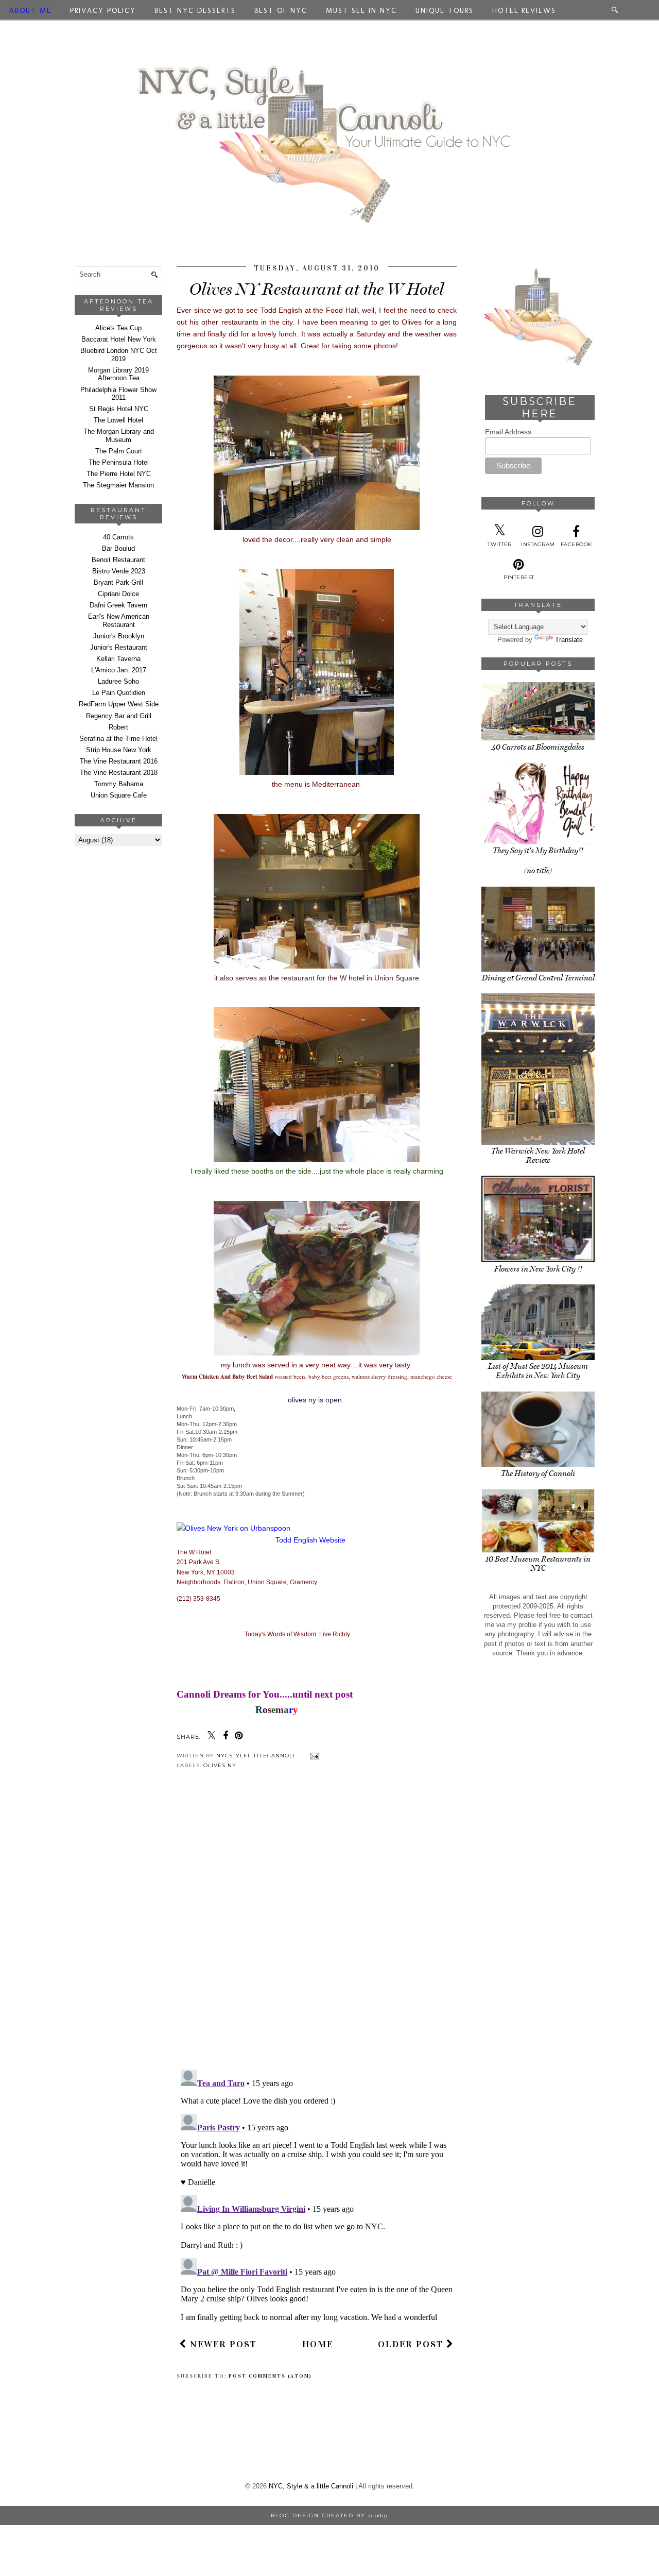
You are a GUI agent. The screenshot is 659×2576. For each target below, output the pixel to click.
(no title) (538, 871)
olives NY (220, 1765)
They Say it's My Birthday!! (538, 851)
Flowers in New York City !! (538, 1269)
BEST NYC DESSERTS (195, 11)
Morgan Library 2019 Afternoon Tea (118, 374)
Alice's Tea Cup (118, 328)
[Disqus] (317, 1927)
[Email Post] (313, 1756)
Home (318, 2344)
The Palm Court (119, 451)
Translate (569, 640)
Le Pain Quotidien (119, 693)
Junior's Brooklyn (119, 636)
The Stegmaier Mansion (118, 485)
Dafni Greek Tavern (118, 605)
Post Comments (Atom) (270, 2376)
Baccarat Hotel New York (119, 339)
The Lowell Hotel (118, 420)
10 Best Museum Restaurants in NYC (538, 1564)
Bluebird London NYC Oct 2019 (119, 355)
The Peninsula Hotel (119, 462)
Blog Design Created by (329, 2515)
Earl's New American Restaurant (119, 621)
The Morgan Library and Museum (119, 436)
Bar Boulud (118, 548)
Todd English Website (310, 1540)
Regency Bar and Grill (119, 716)
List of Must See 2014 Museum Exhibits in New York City (538, 1371)
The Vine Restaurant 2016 (119, 761)
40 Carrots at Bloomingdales (538, 747)
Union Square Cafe (119, 795)
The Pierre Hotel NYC (119, 474)
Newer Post (222, 2344)
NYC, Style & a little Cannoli (311, 2486)
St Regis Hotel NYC (119, 409)
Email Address (508, 432)
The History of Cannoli (538, 1473)
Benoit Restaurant (118, 560)
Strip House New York (119, 750)
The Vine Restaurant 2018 (119, 773)
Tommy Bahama (119, 784)
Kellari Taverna (118, 659)
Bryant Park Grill (118, 582)
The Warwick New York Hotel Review (538, 1156)
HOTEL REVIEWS (524, 11)
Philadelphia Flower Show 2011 (118, 394)
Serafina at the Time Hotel (118, 739)
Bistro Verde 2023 (119, 571)
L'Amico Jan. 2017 (119, 670)
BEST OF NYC (281, 11)
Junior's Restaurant (119, 647)
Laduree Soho (118, 681)
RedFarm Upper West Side (119, 704)
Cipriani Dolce (118, 594)
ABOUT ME (30, 11)
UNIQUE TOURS (445, 11)
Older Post (412, 2344)
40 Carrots (118, 537)
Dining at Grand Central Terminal (538, 978)
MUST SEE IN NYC (361, 11)
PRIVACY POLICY (103, 11)
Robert (118, 727)
